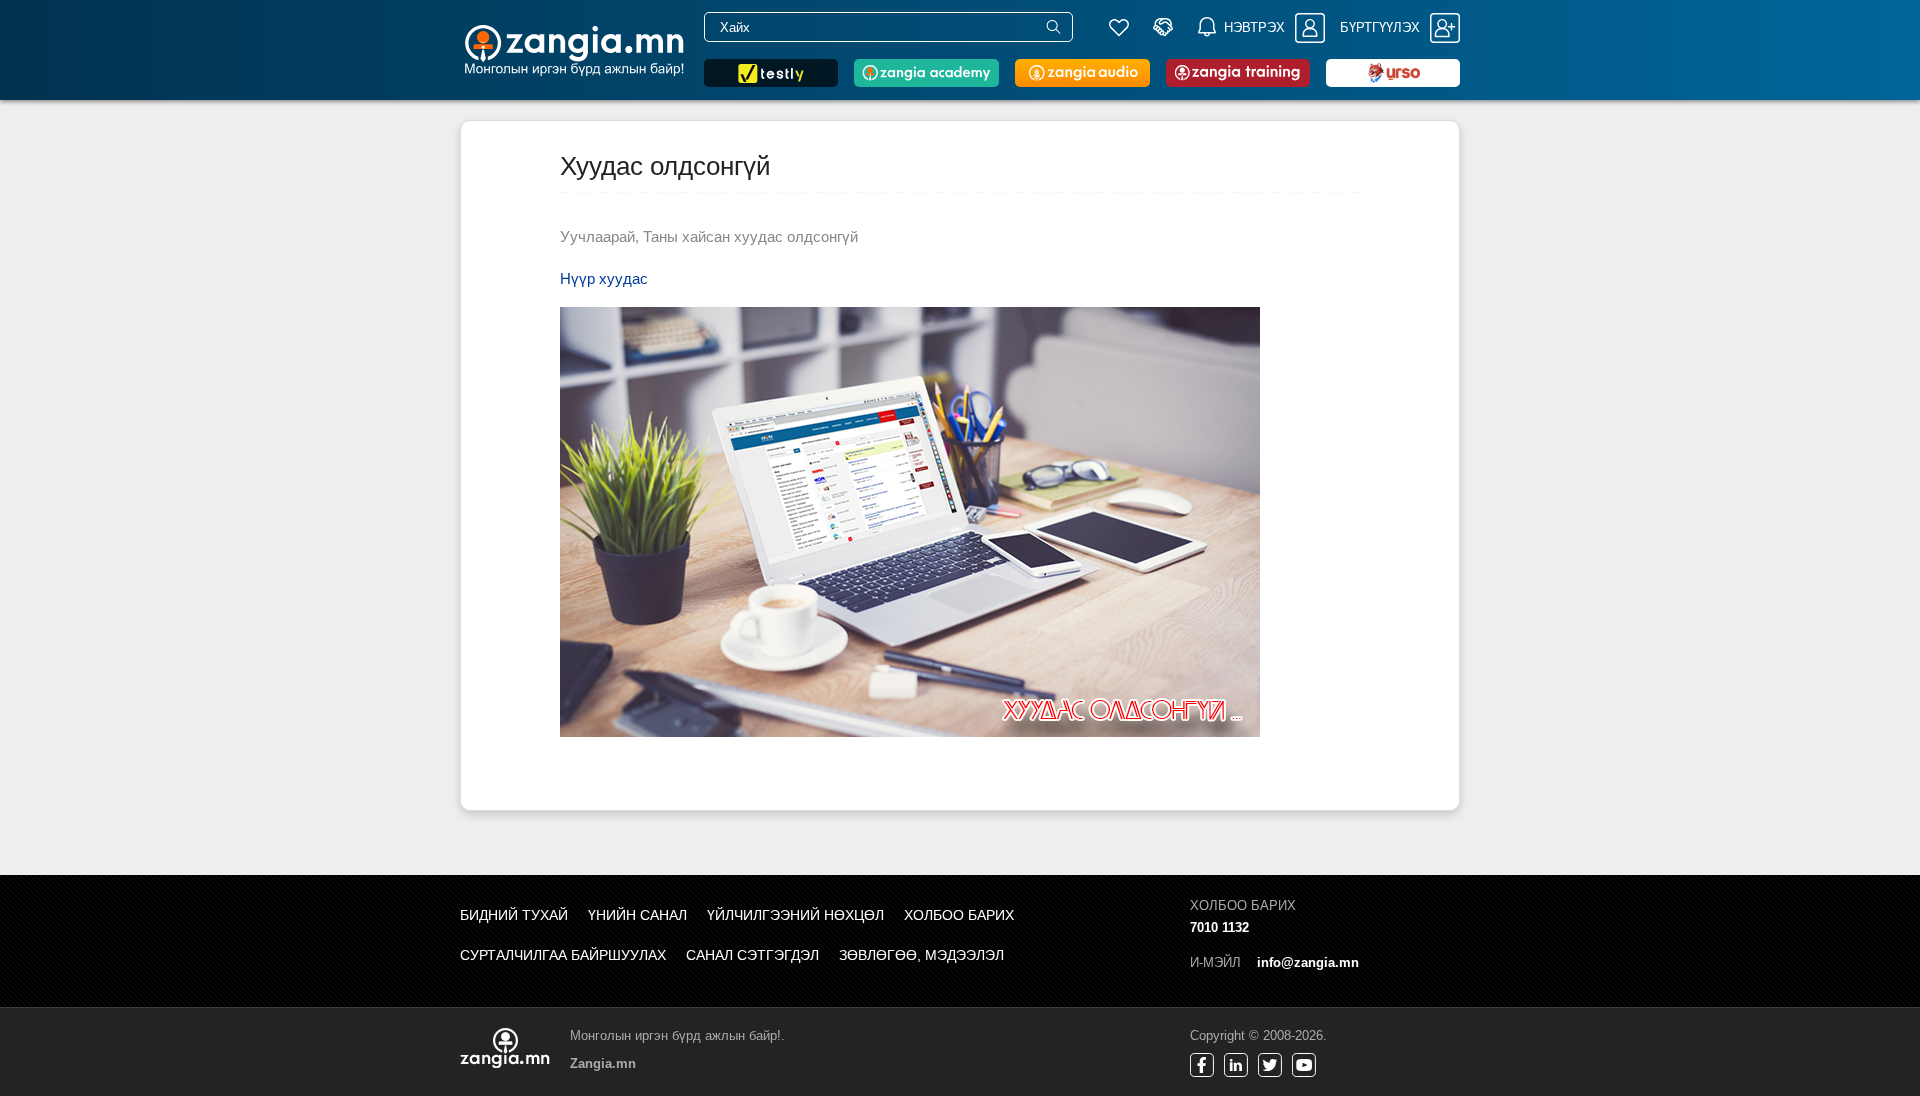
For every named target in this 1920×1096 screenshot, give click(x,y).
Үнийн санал (637, 915)
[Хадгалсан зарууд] (1119, 27)
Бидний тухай (514, 915)
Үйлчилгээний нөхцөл (795, 915)
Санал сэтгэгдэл (752, 955)
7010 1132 (1219, 927)
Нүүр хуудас (604, 278)
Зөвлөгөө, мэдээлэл (921, 955)
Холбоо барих (959, 915)
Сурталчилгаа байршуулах (563, 955)
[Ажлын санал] (1163, 27)
